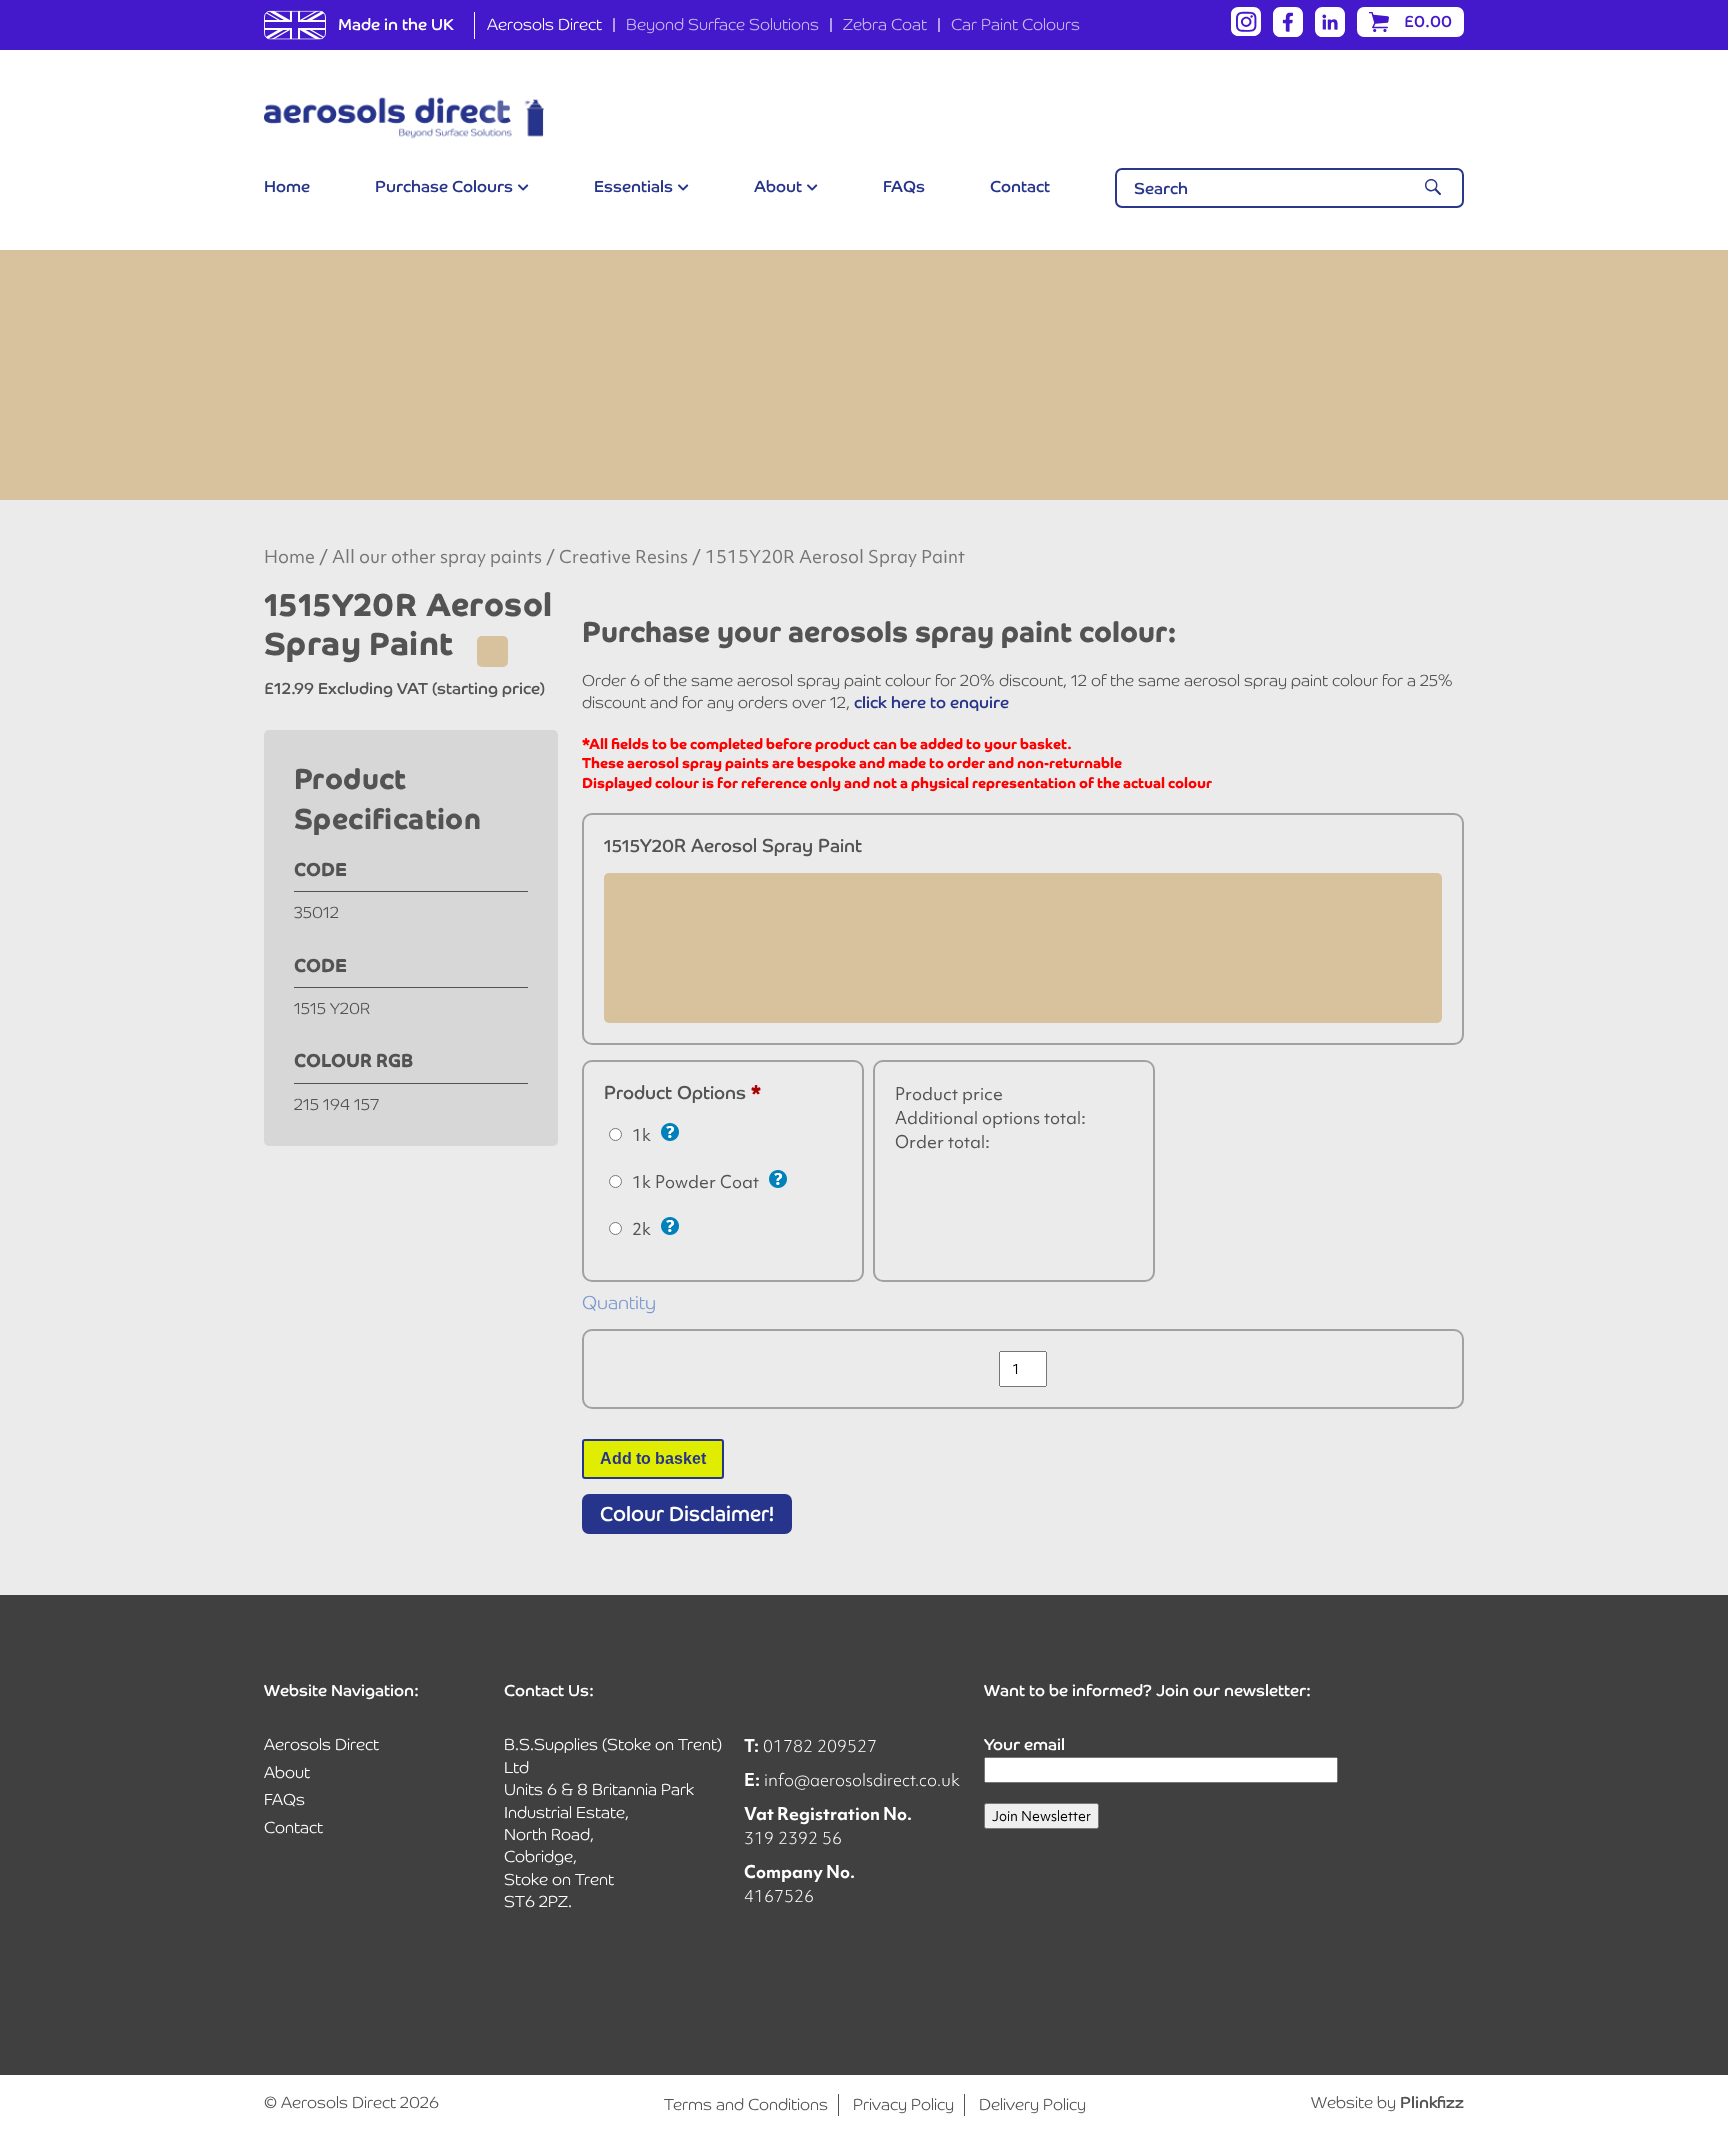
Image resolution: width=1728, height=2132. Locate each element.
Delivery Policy (1032, 2104)
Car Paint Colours (1015, 24)
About (778, 186)
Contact (1020, 186)
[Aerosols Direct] (404, 118)
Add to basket (653, 1458)
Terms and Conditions (746, 2104)
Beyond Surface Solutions (722, 24)
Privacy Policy (903, 2104)
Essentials (633, 186)
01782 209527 (820, 1745)
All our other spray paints (437, 557)
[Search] (1433, 188)
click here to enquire (931, 702)
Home (287, 186)
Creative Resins (623, 557)
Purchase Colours (444, 186)
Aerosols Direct (544, 24)
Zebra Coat (885, 24)
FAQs (904, 186)
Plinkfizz (1432, 2102)
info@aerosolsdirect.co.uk (862, 1779)
